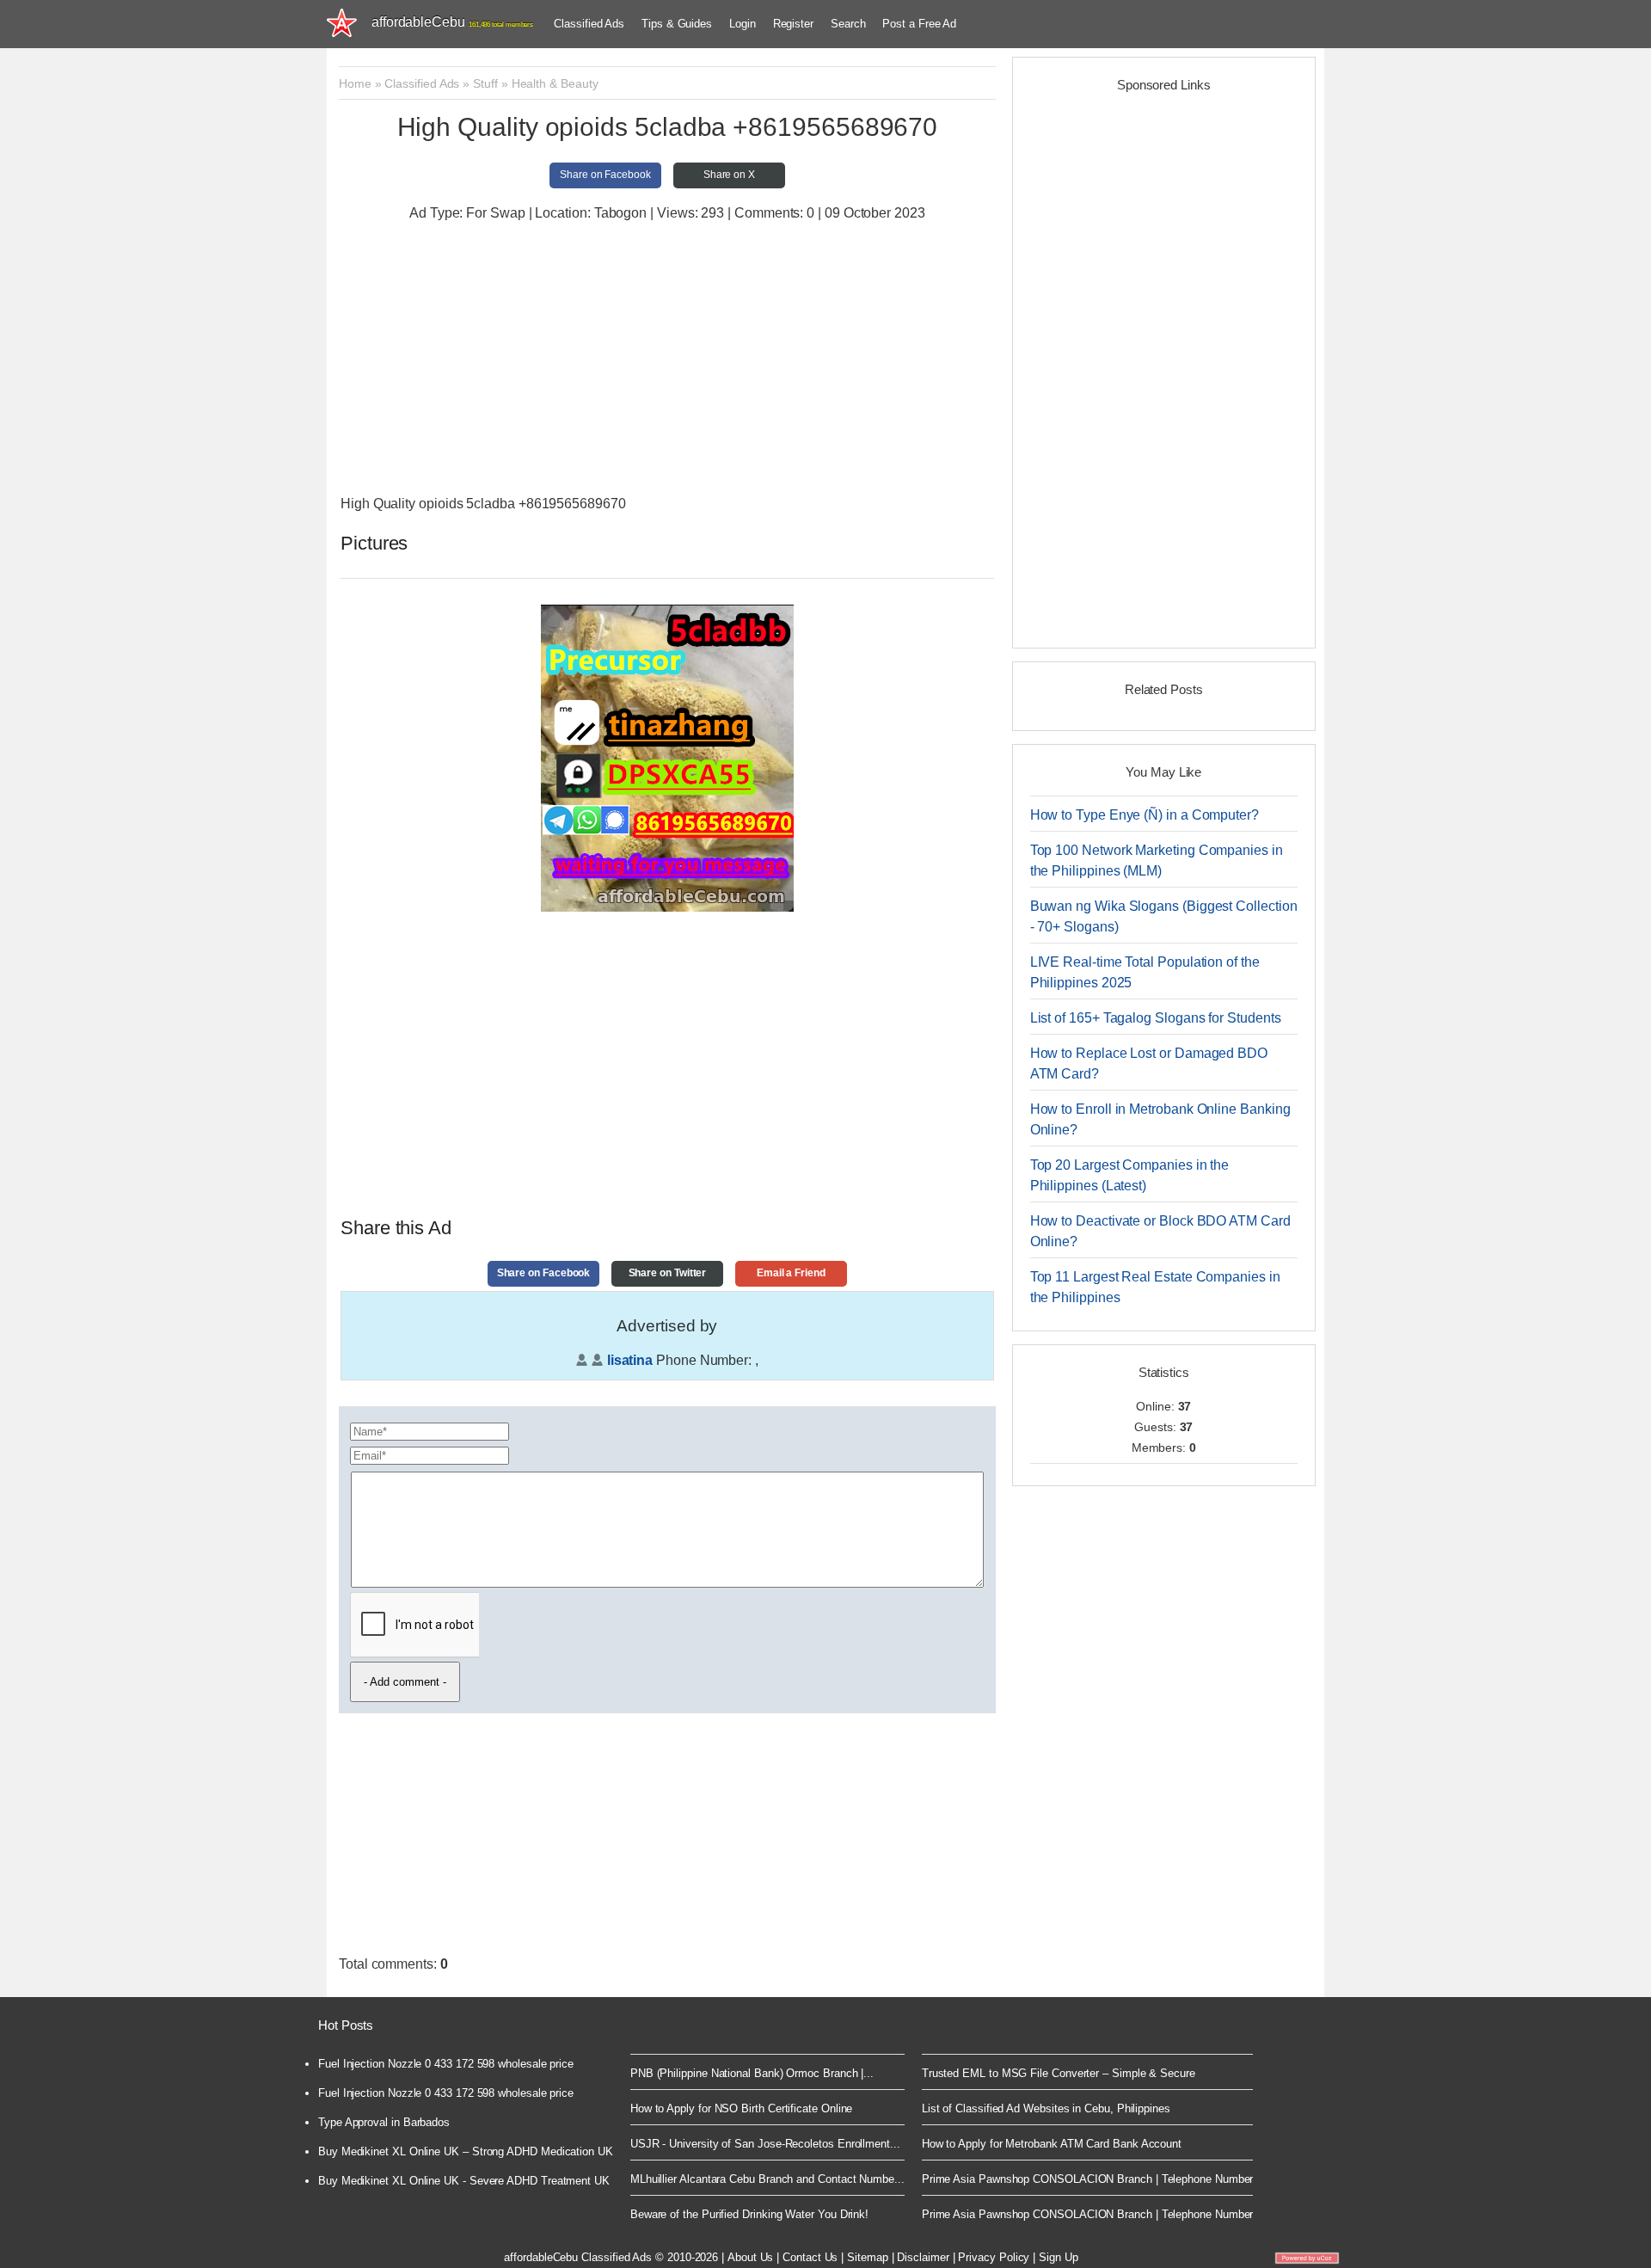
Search (848, 24)
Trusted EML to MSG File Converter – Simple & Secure (1059, 2073)
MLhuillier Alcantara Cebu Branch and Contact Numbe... (767, 2179)
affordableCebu (452, 22)
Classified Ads (589, 24)
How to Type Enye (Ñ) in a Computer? (1145, 815)
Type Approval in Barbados (384, 2122)
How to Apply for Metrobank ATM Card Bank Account (1052, 2144)
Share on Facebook (605, 175)
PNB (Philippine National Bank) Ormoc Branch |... (752, 2073)
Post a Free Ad (919, 24)
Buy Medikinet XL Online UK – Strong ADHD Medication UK (466, 2151)
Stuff (485, 83)
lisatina (630, 1360)
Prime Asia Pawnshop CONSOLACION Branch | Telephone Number (1088, 2179)
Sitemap (867, 2257)
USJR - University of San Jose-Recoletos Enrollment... (765, 2144)
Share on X (729, 175)
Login (743, 24)
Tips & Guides (677, 24)
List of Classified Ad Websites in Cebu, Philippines (1046, 2108)
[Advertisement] (667, 360)
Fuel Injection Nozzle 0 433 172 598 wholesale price (446, 2064)
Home (355, 83)
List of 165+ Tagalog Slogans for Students (1156, 1018)
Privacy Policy (994, 2257)
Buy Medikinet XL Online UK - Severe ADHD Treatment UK (464, 2181)
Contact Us (810, 2257)
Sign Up (1058, 2257)
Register (793, 24)
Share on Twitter (668, 1273)
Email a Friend (791, 1273)
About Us (750, 2257)
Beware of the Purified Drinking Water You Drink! (749, 2214)
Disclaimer (923, 2257)
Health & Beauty (555, 83)
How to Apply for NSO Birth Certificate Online (742, 2108)
